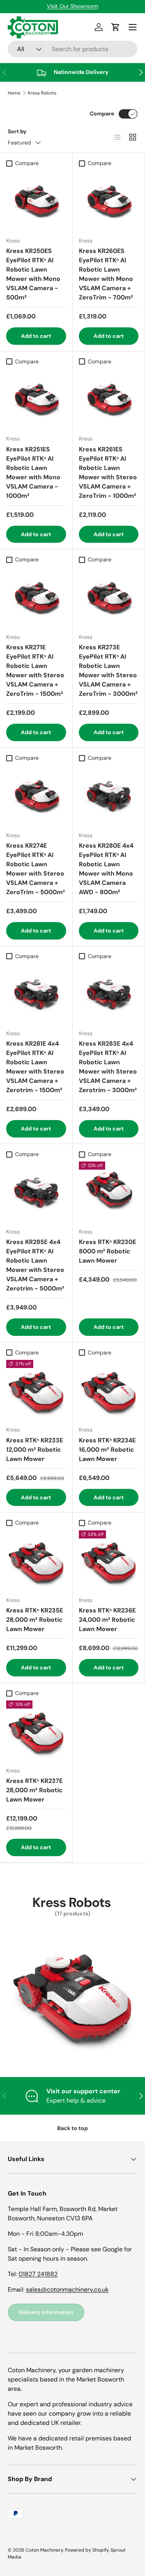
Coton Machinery (44, 2550)
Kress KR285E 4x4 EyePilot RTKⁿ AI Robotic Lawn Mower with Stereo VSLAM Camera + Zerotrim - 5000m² (35, 1265)
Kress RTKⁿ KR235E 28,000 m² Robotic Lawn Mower (35, 1620)
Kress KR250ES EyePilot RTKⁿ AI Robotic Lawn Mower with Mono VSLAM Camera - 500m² (33, 274)
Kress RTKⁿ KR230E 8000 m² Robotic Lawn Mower (107, 1251)
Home (14, 93)
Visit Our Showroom (72, 6)
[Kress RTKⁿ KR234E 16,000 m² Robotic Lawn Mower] (109, 1390)
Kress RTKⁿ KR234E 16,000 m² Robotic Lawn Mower (107, 1450)
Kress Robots (42, 93)
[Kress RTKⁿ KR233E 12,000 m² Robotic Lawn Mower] (36, 1390)
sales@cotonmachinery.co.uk (67, 2289)
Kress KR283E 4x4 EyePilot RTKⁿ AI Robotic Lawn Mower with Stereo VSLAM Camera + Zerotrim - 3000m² (108, 1067)
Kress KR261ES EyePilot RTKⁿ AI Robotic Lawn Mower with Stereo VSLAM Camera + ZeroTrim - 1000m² (108, 472)
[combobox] (72, 49)
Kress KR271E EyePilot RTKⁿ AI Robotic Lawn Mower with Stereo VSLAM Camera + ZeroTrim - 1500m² (35, 670)
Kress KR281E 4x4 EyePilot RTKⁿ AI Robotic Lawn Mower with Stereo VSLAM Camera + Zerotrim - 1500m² (35, 1067)
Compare (102, 114)
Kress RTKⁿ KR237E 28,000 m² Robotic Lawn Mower (34, 1790)
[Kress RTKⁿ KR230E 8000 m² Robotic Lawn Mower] (109, 1192)
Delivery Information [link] (46, 2312)
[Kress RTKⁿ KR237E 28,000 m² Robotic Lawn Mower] (36, 1730)
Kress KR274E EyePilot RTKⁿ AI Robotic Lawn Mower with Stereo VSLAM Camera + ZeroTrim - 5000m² (36, 869)
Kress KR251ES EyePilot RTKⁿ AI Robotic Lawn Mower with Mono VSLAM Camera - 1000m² (33, 472)
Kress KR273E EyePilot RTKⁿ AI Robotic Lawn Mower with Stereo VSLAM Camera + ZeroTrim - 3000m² (108, 670)
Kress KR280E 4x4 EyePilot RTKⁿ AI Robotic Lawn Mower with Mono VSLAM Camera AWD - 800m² (106, 869)
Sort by (17, 131)
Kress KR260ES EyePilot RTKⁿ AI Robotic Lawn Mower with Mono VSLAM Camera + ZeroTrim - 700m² (106, 274)
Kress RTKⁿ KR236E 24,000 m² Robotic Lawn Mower (107, 1620)
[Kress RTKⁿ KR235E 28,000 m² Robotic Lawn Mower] (36, 1560)
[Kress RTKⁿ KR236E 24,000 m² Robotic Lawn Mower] (109, 1560)
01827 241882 (38, 2274)
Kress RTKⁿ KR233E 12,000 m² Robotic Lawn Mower (35, 1450)
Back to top (72, 2128)
